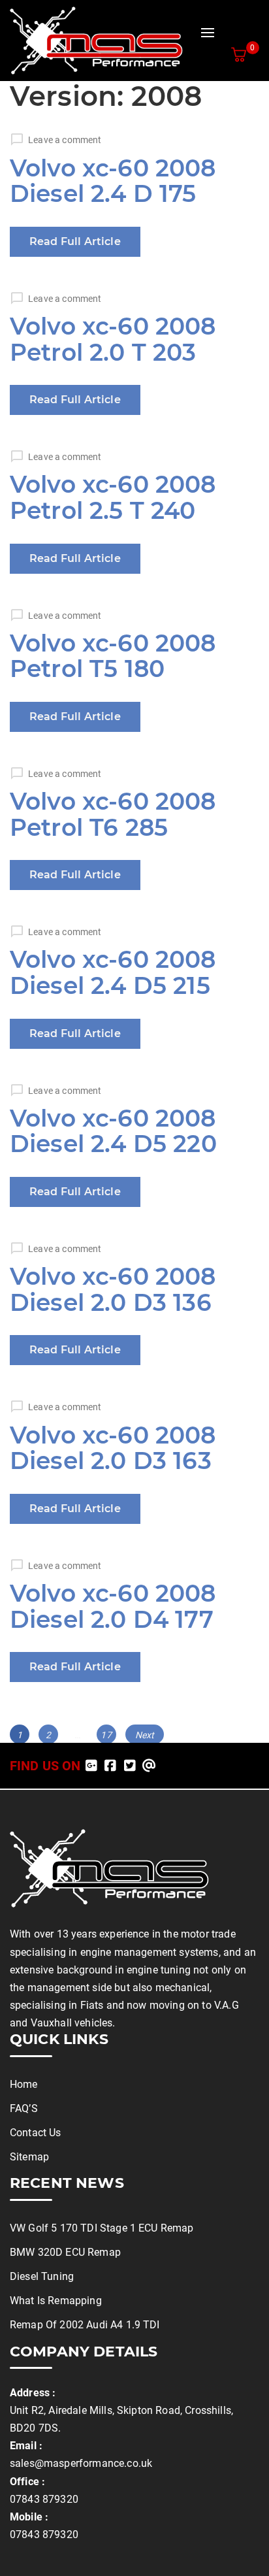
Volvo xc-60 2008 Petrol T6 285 (113, 814)
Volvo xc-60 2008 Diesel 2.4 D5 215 (113, 972)
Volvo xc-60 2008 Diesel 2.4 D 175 (113, 181)
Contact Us (36, 2133)
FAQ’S (24, 2108)
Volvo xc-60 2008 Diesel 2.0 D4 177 (113, 1606)
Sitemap (29, 2157)
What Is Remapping (56, 2301)
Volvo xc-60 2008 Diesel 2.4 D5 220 (113, 1131)
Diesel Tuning (42, 2276)
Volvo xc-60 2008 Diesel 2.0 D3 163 (113, 1448)
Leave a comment (65, 140)
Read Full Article (75, 241)
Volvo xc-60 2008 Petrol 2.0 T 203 (113, 339)
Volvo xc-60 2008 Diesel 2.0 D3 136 (113, 1289)
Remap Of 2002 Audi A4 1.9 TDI (85, 2325)
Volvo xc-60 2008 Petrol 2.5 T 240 (113, 497)
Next (145, 1735)
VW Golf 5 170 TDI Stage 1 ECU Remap (102, 2228)
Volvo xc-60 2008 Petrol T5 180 (113, 656)
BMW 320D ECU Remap (65, 2252)
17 (108, 1735)
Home (24, 2084)
